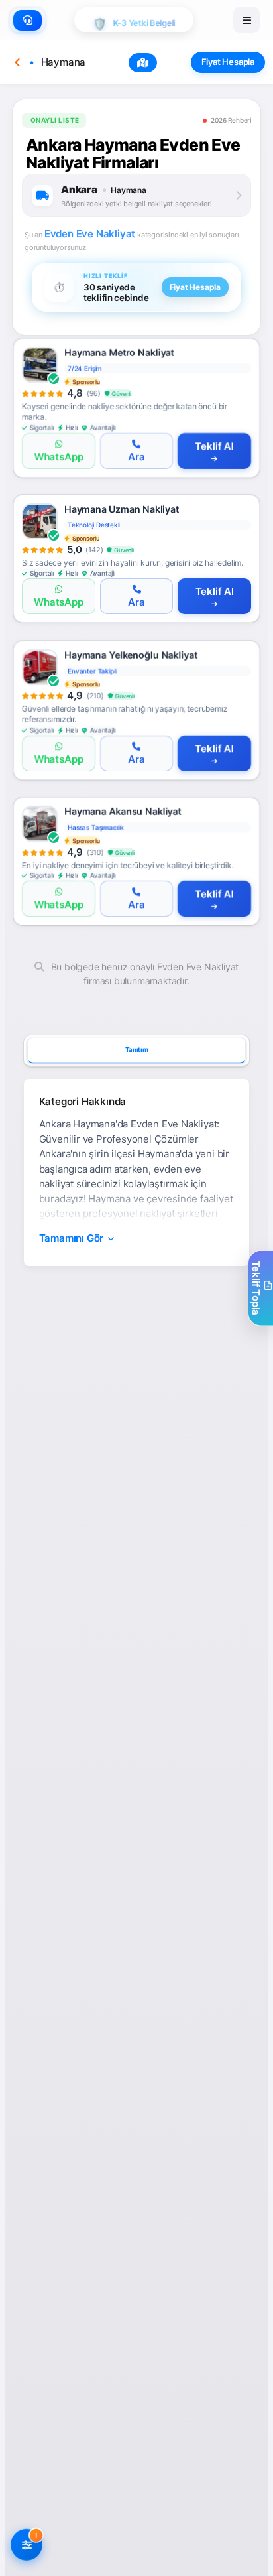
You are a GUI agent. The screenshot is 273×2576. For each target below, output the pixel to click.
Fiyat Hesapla (228, 62)
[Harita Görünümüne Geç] (143, 63)
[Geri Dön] (17, 62)
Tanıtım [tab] (137, 1049)
